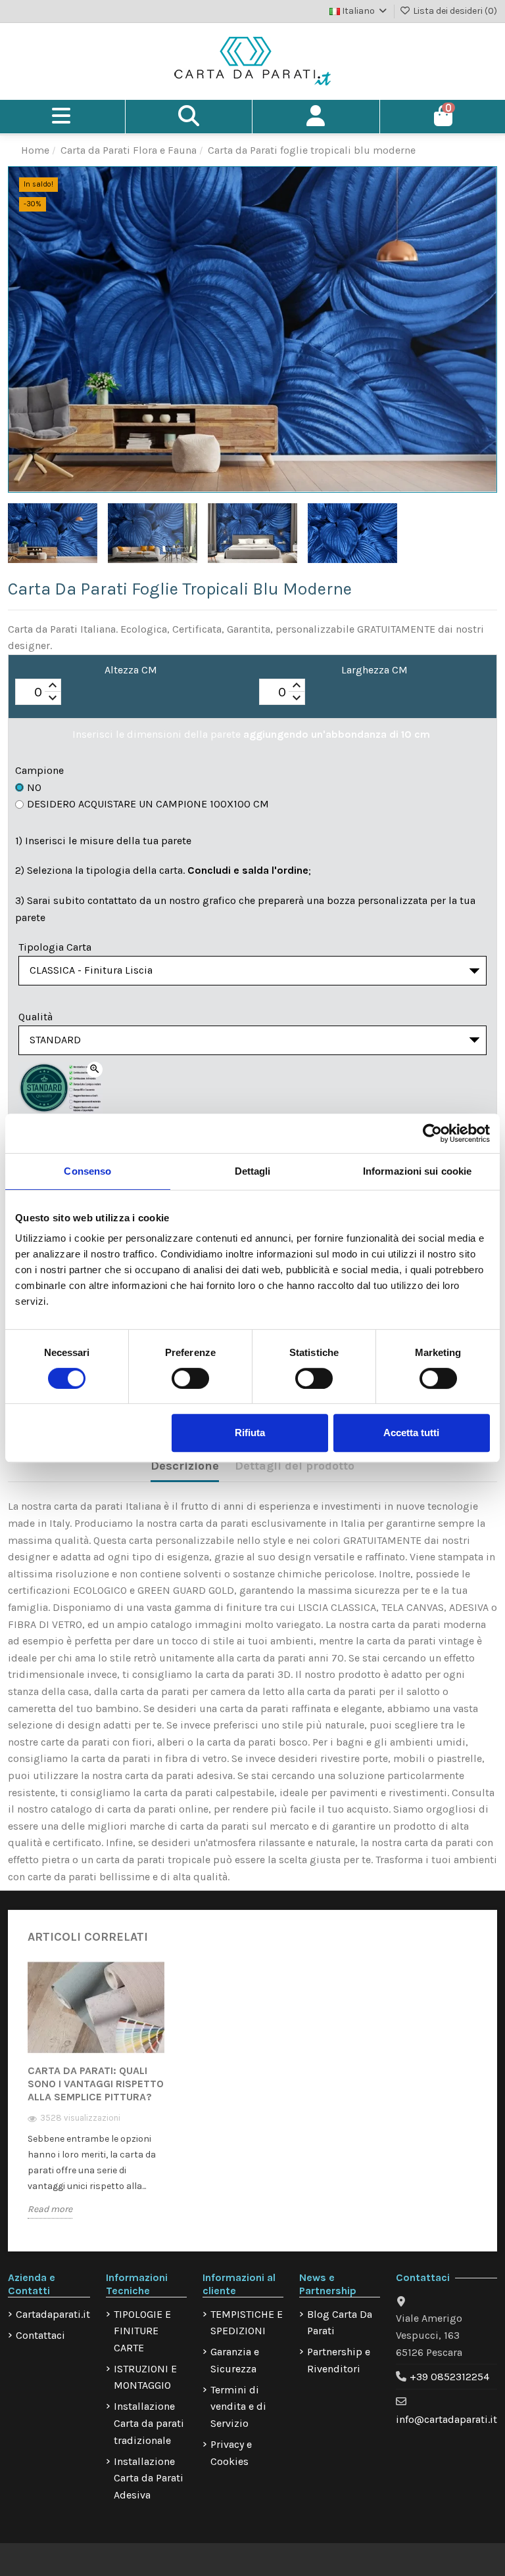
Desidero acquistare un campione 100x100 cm (148, 804)
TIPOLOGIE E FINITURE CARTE (142, 2331)
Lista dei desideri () (454, 11)
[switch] (190, 1378)
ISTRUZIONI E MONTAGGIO (145, 2377)
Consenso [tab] (87, 1171)
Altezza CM (131, 670)
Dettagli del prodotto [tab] (295, 1466)
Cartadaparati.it (53, 2314)
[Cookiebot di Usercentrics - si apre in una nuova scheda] (432, 1133)
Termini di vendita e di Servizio (238, 2407)
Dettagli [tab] (253, 1171)
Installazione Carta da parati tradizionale (149, 2423)
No (34, 787)
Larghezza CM (374, 670)
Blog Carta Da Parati (340, 2323)
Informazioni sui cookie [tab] (417, 1171)
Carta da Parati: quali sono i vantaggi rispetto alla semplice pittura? (96, 2084)
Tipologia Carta (55, 947)
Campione (39, 770)
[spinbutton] (38, 692)
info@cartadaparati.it (446, 2419)
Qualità (36, 1017)
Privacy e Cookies (231, 2453)
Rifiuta (250, 1433)
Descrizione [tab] (185, 1466)
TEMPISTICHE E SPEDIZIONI (247, 2323)
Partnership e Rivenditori (339, 2360)
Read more (50, 2209)
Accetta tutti (411, 1433)
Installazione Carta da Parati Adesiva (149, 2478)
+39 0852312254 (449, 2377)
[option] (96, 2099)
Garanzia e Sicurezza (235, 2360)
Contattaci (40, 2335)
